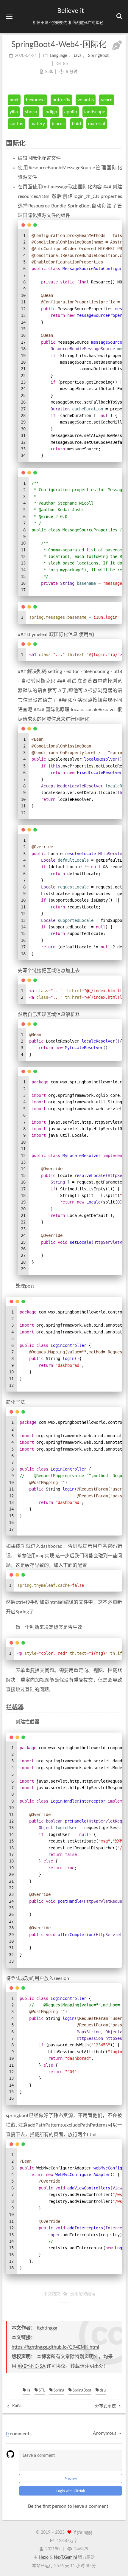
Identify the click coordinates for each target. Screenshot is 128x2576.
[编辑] (117, 46)
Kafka (17, 2406)
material (97, 124)
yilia (14, 112)
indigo (51, 112)
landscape (95, 112)
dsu (102, 2390)
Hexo (44, 2558)
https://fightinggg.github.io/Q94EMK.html (55, 2347)
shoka (31, 112)
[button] (9, 17)
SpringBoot (82, 2390)
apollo (71, 112)
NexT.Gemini (65, 2558)
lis (28, 2390)
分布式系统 (106, 2406)
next (14, 100)
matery (38, 124)
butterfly (61, 100)
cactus (16, 124)
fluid (76, 124)
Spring (58, 2390)
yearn (107, 100)
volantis (86, 100)
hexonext (36, 100)
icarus (58, 124)
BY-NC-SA (34, 2366)
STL (42, 2390)
